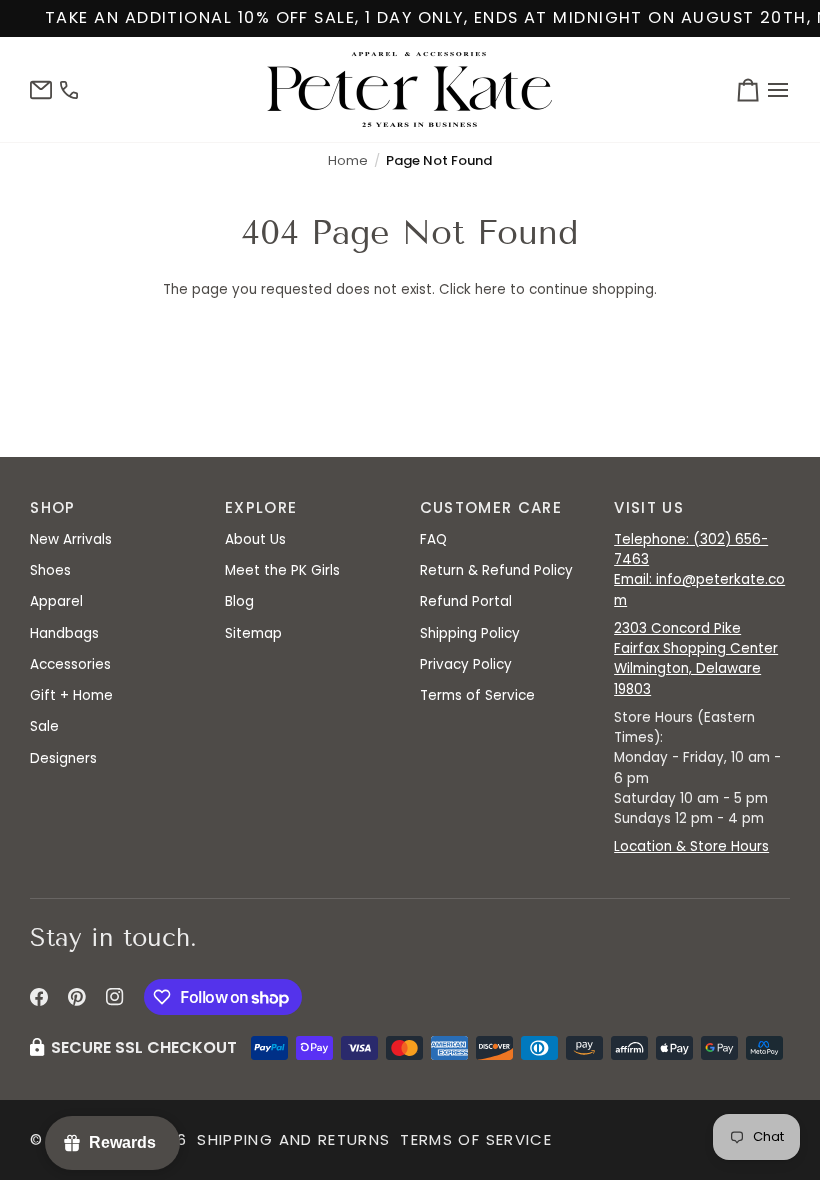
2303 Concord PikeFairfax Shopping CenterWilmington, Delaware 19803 (696, 659)
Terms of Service (477, 695)
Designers (63, 758)
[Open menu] (775, 89)
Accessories (70, 664)
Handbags (64, 633)
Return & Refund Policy (496, 570)
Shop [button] (52, 507)
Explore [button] (261, 507)
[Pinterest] (77, 997)
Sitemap (253, 633)
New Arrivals (71, 539)
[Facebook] (39, 997)
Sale (44, 726)
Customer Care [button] (491, 507)
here (490, 289)
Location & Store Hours (691, 846)
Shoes (50, 570)
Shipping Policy (470, 633)
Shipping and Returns (293, 1139)
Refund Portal (466, 601)
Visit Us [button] (649, 507)
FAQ (433, 539)
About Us (255, 539)
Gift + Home (71, 695)
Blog (239, 601)
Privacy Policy (466, 664)
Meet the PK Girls (282, 570)
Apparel (56, 601)
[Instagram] (115, 997)
